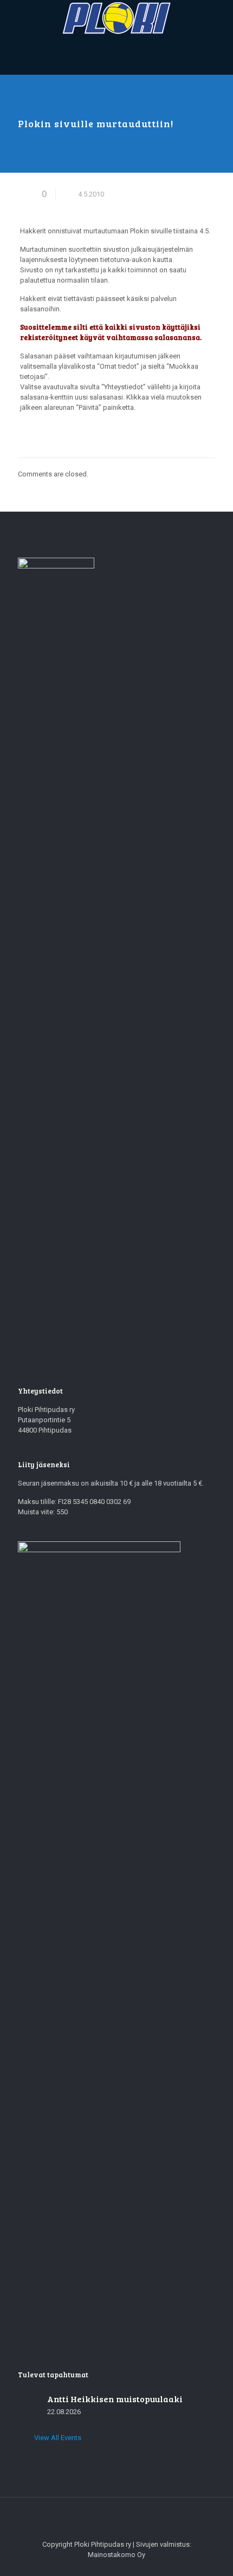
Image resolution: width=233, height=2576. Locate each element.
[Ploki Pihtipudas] (116, 18)
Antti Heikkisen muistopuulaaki (115, 2399)
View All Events (58, 2438)
